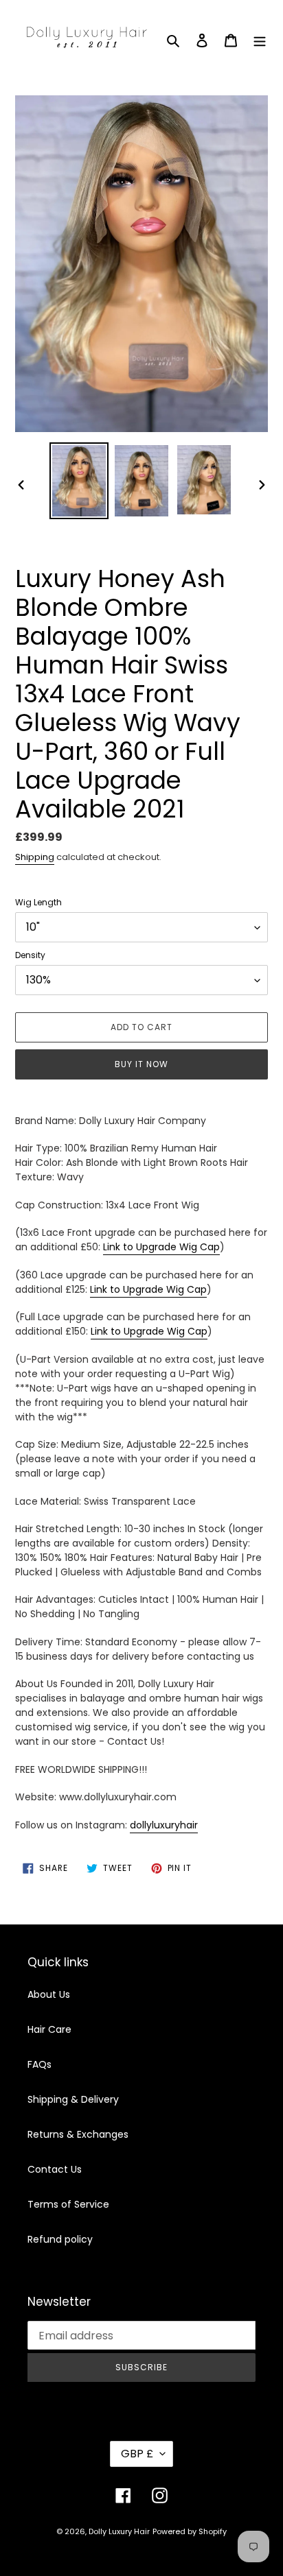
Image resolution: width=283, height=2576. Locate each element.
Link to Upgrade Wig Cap (161, 1247)
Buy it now (141, 1064)
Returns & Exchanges (78, 2134)
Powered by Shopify (190, 2531)
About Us (49, 1994)
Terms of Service (68, 2204)
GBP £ (137, 2454)
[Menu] (260, 39)
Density (30, 955)
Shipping (35, 857)
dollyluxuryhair (164, 1825)
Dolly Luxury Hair (119, 2531)
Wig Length (38, 902)
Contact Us (55, 2169)
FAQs (39, 2064)
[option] (79, 481)
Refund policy (60, 2239)
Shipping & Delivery (73, 2099)
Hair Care (49, 2029)
